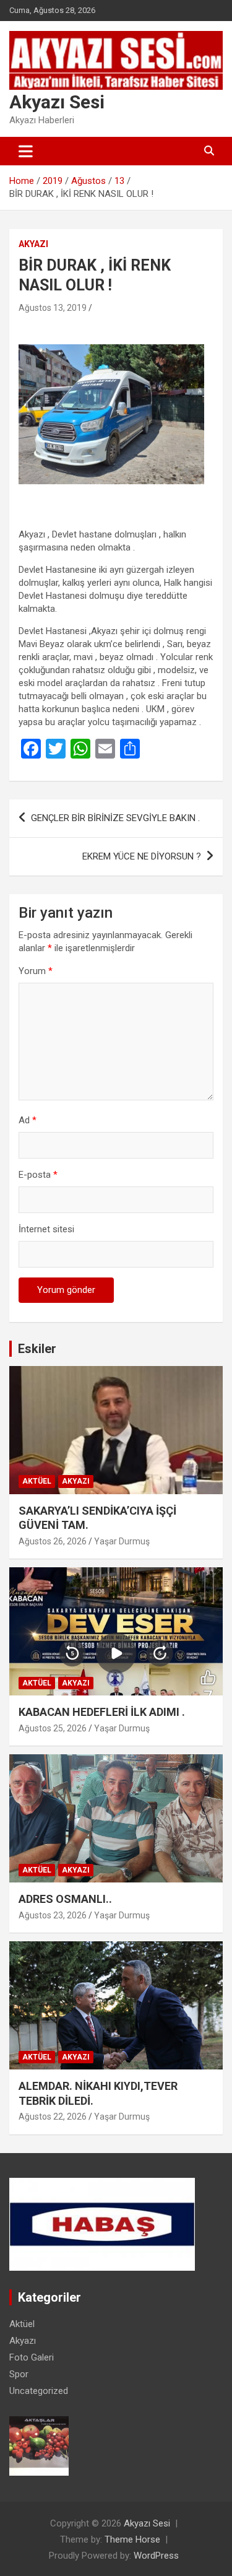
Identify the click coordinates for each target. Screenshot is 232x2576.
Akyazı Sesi (57, 102)
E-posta (38, 1175)
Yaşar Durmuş (122, 1541)
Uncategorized (39, 2391)
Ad (28, 1120)
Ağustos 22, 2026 (53, 2117)
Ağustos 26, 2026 (53, 1541)
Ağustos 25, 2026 (53, 1728)
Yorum (36, 971)
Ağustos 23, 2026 (53, 1915)
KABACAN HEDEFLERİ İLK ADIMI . (102, 1712)
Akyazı (33, 244)
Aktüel (37, 1481)
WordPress (156, 2556)
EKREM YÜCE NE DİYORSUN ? (142, 856)
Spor (19, 2374)
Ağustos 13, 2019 (53, 308)
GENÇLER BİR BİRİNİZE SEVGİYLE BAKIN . (115, 818)
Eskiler (37, 1349)
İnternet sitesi (46, 1229)
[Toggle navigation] (26, 151)
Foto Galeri (32, 2357)
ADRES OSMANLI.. (65, 1899)
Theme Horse (132, 2539)
